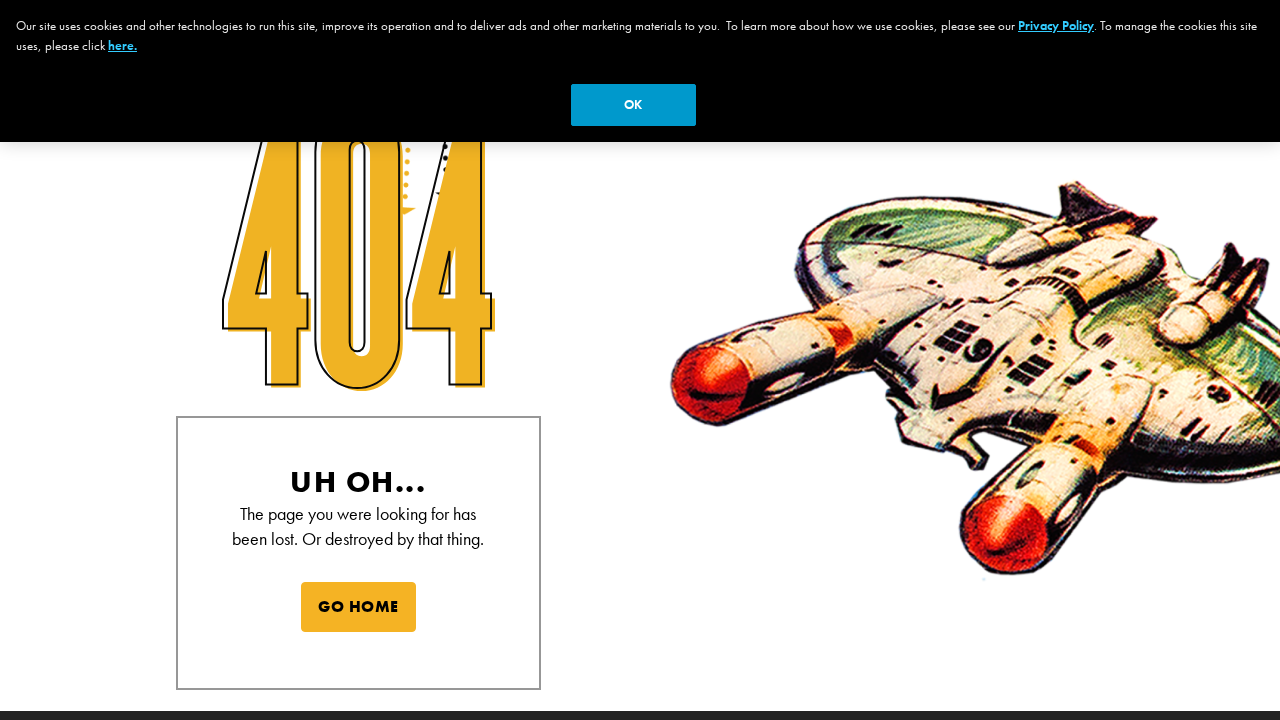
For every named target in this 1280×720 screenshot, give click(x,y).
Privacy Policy (1056, 25)
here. (122, 45)
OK (633, 104)
